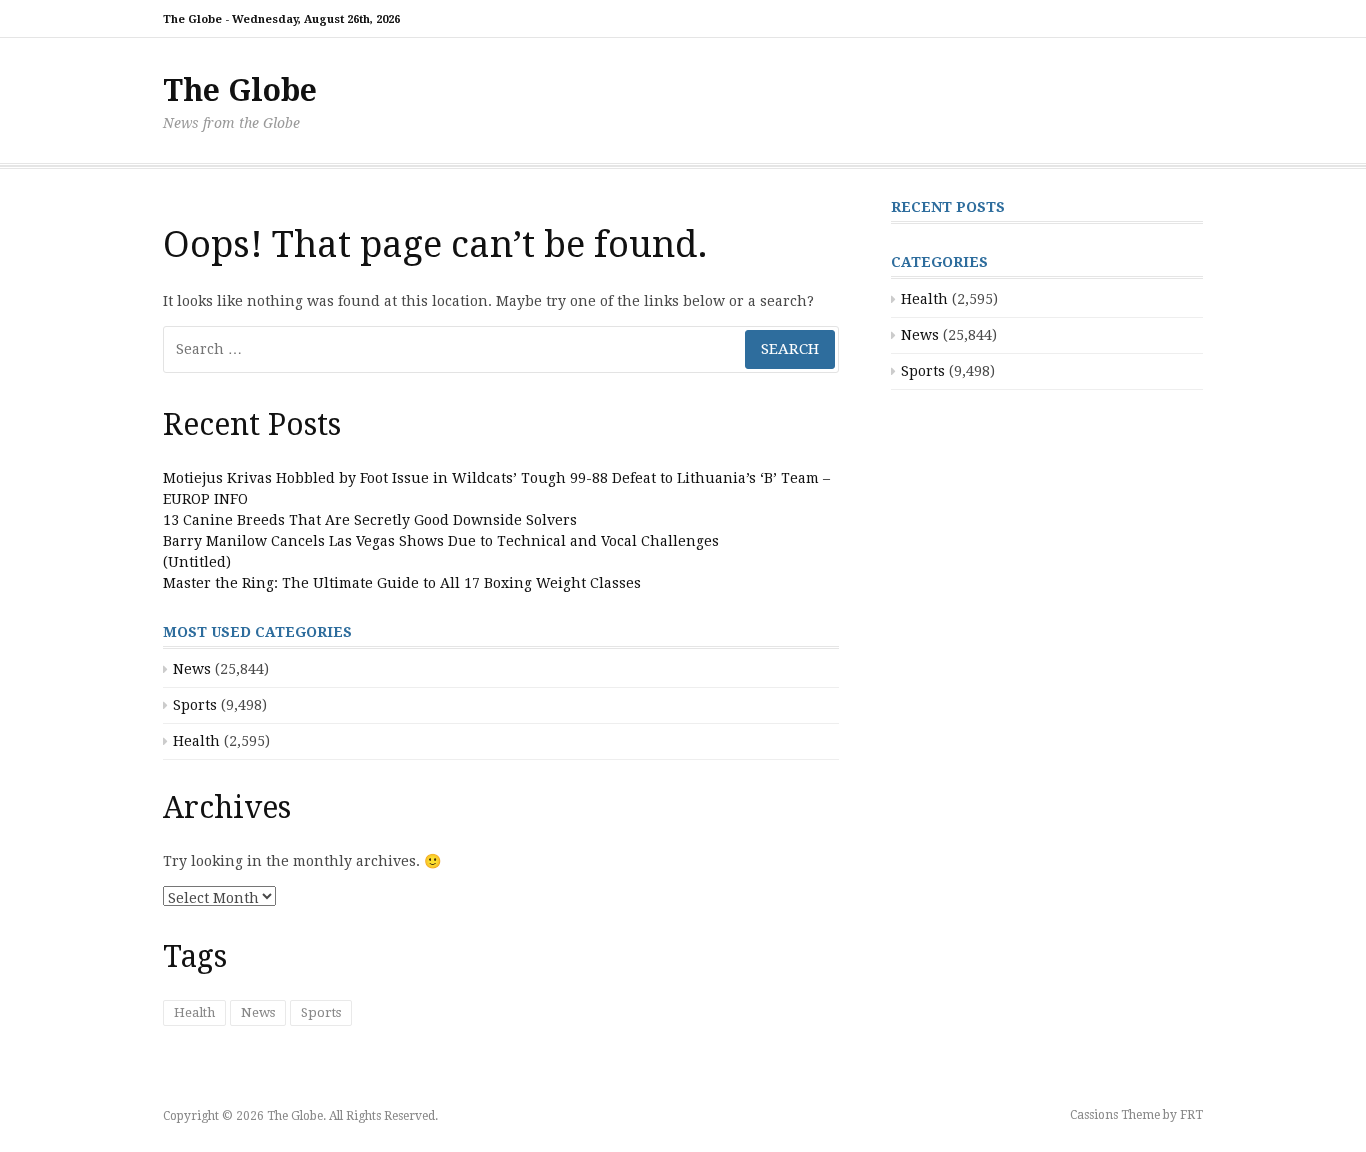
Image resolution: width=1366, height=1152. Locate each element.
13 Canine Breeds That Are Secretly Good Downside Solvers (370, 520)
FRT (1191, 1115)
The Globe (240, 90)
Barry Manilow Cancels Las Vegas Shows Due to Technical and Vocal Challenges (441, 541)
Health (196, 741)
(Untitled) (197, 562)
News (192, 669)
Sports (195, 705)
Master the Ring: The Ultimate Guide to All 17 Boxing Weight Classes (402, 583)
